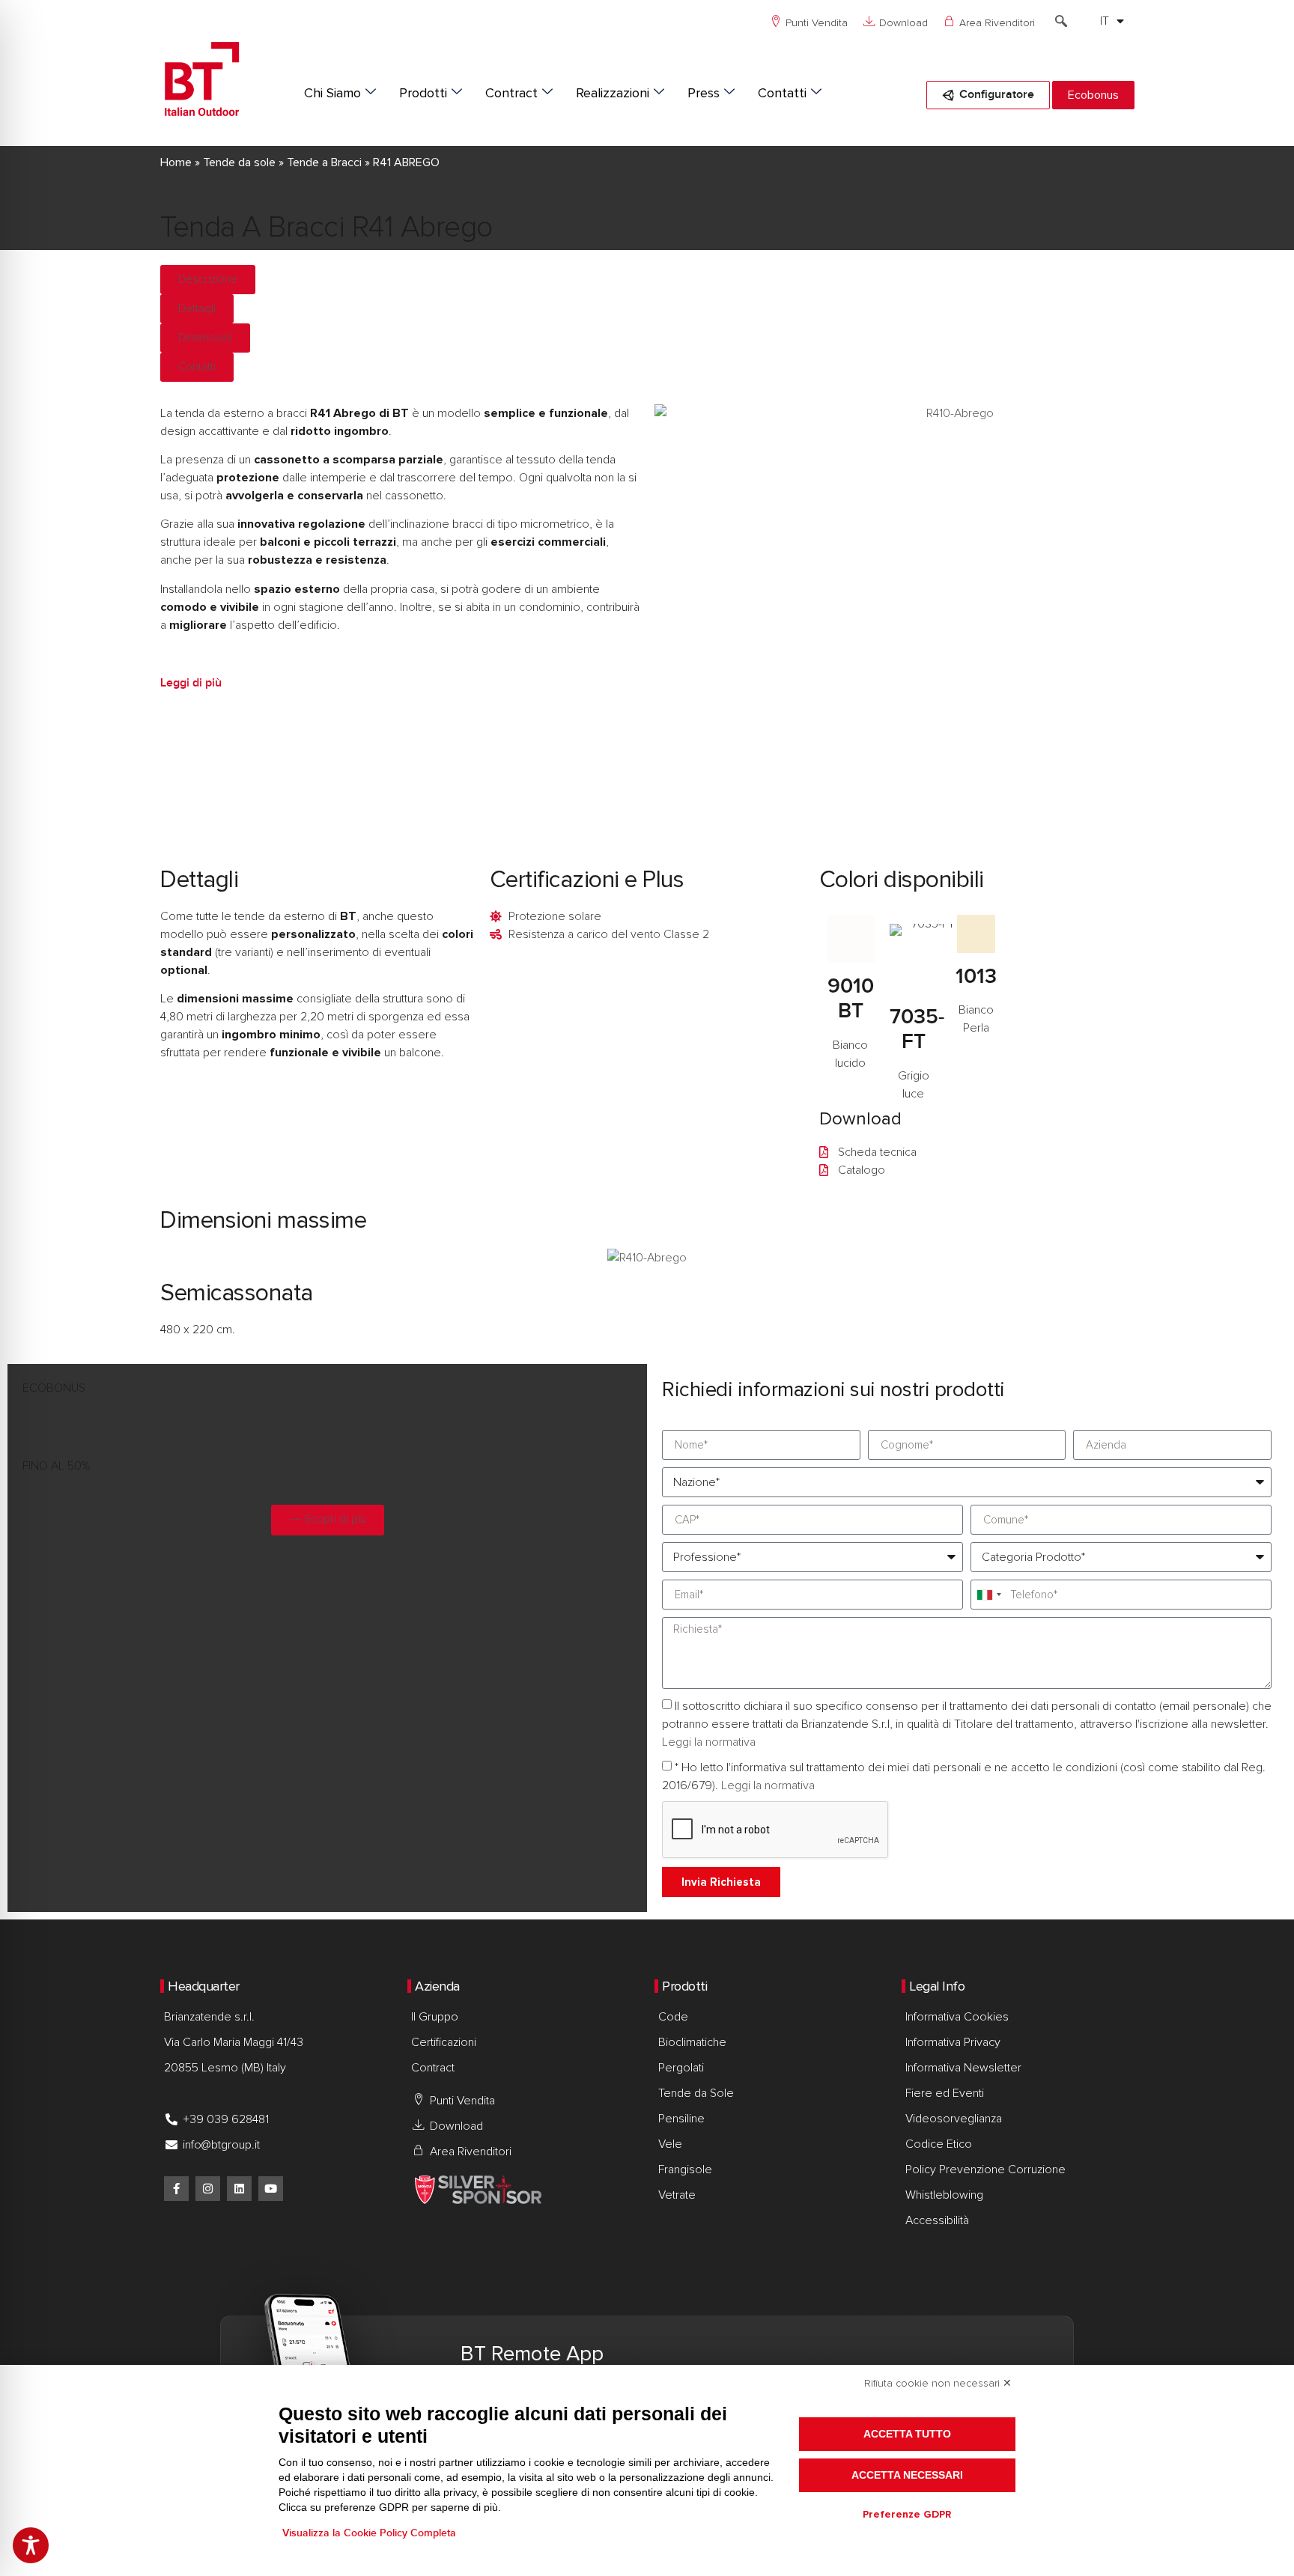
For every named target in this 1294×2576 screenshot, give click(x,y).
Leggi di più (191, 683)
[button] (1061, 22)
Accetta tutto (907, 2434)
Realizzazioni (613, 93)
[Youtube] (271, 2189)
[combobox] (988, 1595)
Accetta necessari (907, 2475)
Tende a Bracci (324, 162)
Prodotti (423, 93)
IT (1105, 21)
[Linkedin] (239, 2189)
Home (176, 162)
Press (704, 93)
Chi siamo (332, 93)
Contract (511, 93)
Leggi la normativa (709, 1743)
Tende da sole (239, 162)
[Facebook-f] (176, 2189)
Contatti (782, 93)
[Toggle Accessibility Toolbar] (31, 2545)
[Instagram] (208, 2189)
